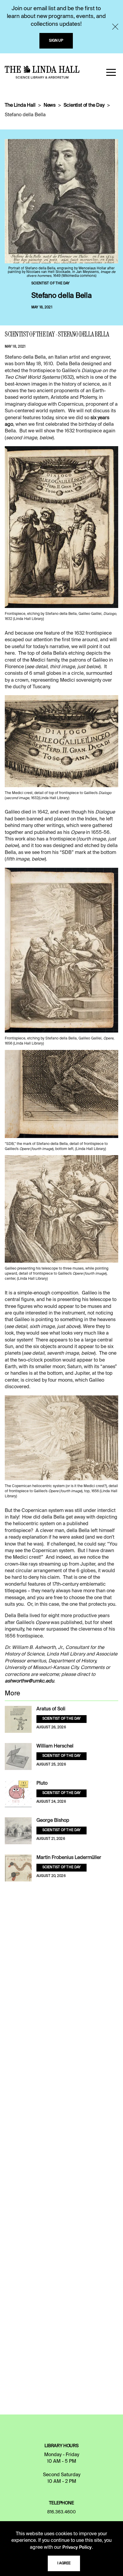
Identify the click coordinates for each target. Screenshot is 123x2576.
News (50, 105)
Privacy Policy (77, 2548)
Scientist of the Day (84, 105)
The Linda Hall (20, 105)
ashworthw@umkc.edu (29, 1681)
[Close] (115, 27)
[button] (111, 72)
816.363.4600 (61, 2512)
